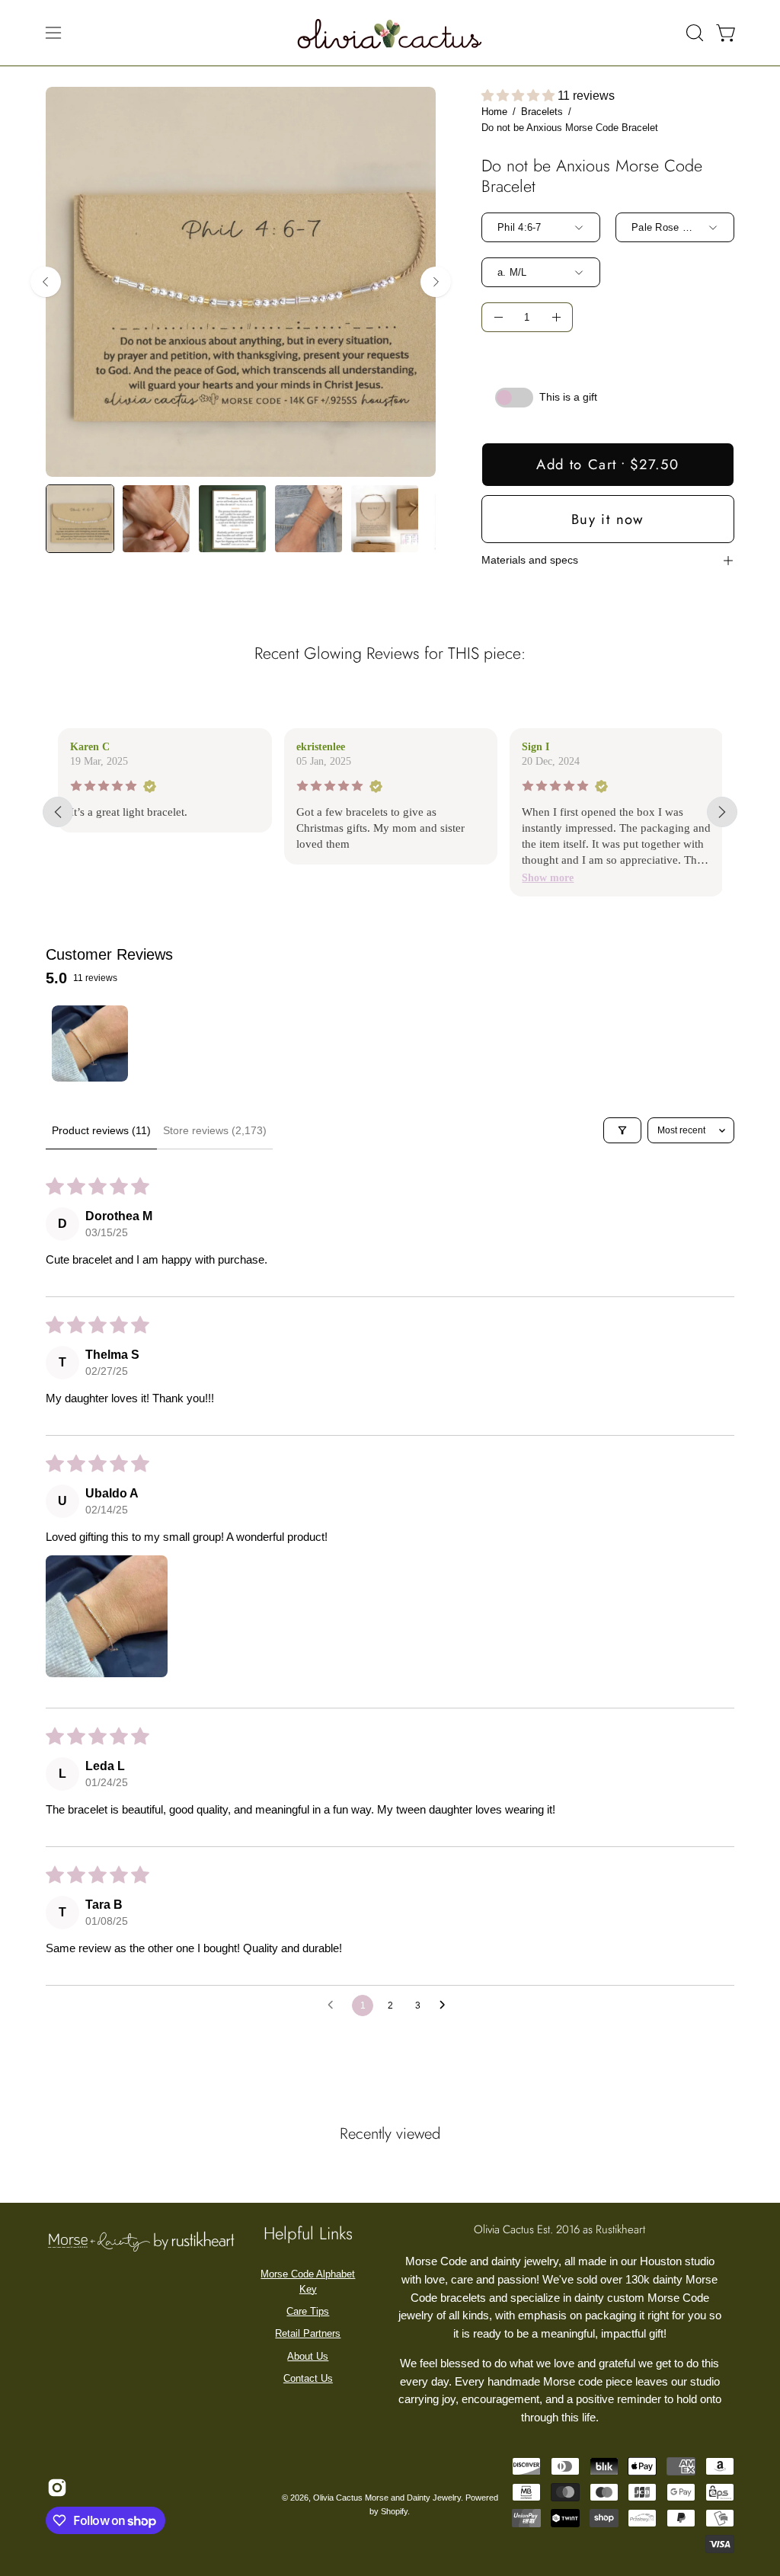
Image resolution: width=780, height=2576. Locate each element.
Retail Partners (308, 2333)
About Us (308, 2356)
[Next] (436, 282)
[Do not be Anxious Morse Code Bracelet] (80, 519)
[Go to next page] (446, 2006)
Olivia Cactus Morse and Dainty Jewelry (387, 2498)
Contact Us (308, 2378)
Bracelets (542, 112)
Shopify (394, 2511)
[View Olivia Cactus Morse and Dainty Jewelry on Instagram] (55, 2488)
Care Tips (308, 2311)
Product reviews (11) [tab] (101, 1130)
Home (494, 112)
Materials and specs (530, 560)
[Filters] (622, 1130)
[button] (693, 33)
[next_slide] (722, 812)
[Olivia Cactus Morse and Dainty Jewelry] (390, 33)
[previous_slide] (58, 812)
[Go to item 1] (90, 1044)
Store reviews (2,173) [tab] (215, 1130)
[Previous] (46, 282)
